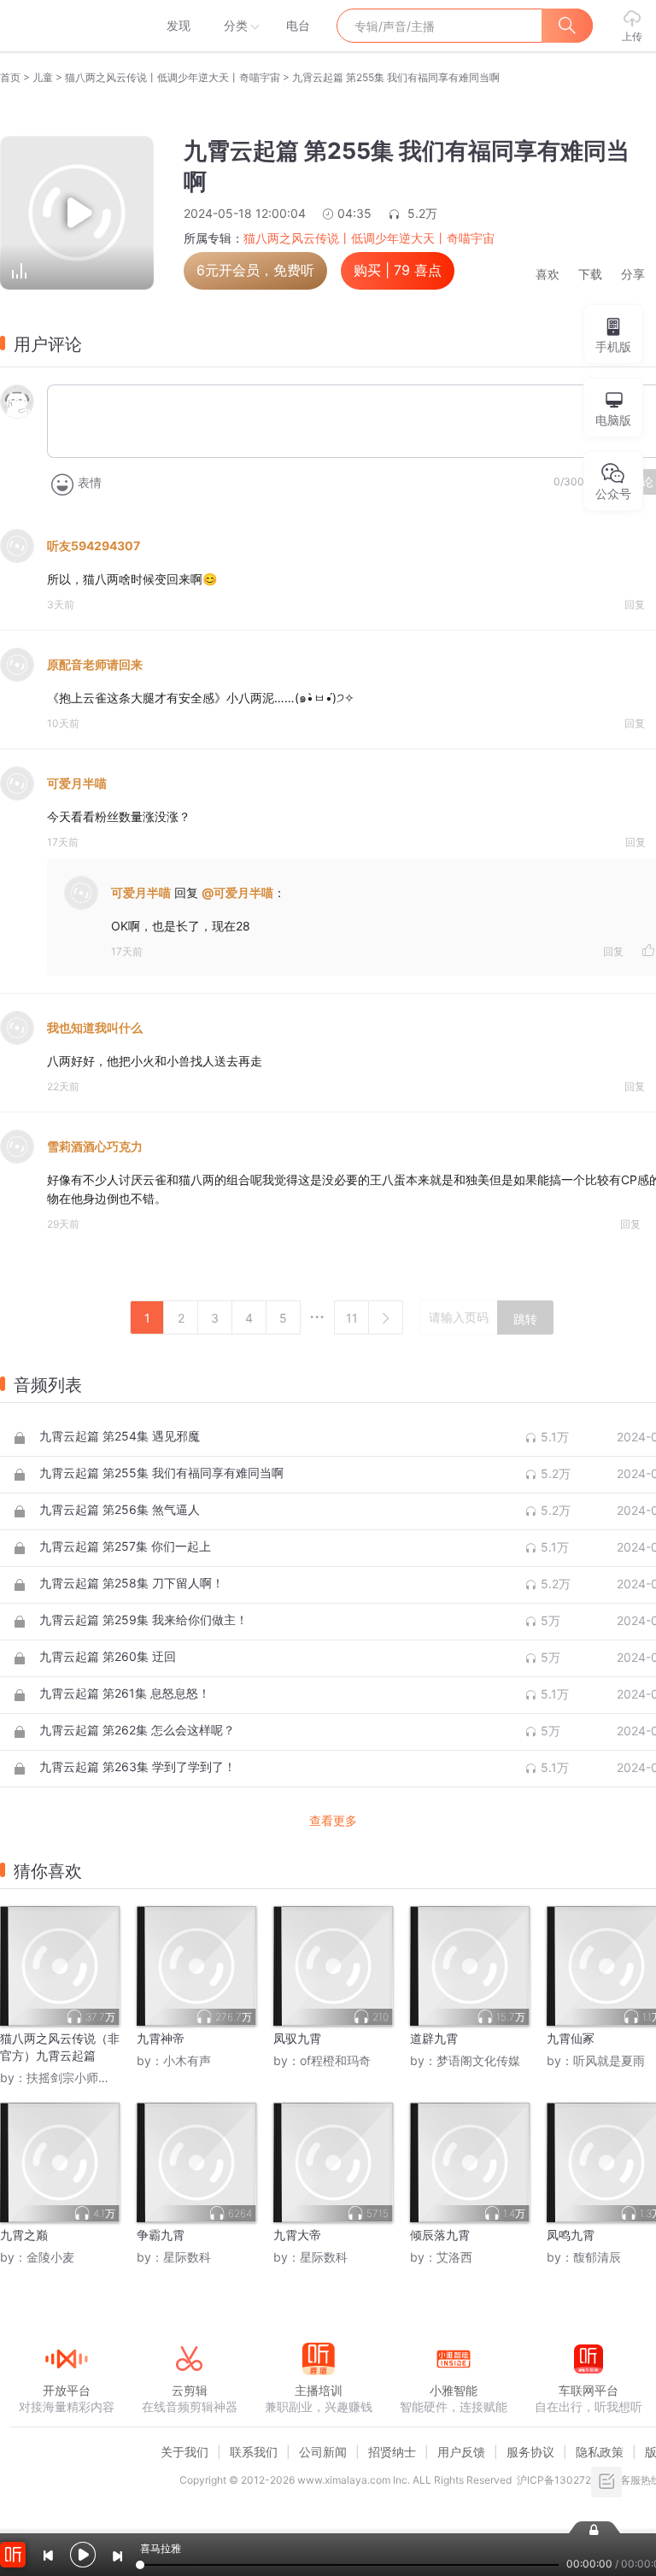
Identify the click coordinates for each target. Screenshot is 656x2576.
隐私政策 (600, 2452)
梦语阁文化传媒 (478, 2060)
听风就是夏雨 (609, 2060)
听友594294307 (94, 546)
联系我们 (254, 2452)
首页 (10, 77)
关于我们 (184, 2452)
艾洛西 (454, 2257)
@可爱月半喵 (237, 892)
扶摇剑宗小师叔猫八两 (86, 2077)
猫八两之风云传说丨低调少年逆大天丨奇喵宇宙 (173, 77)
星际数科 (187, 2257)
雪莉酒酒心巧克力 (95, 1146)
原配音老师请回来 (95, 664)
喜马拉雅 (66, 26)
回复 (635, 604)
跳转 (525, 1319)
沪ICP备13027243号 (566, 2480)
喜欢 (548, 275)
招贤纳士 (392, 2452)
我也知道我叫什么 (95, 1027)
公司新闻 (323, 2452)
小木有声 (187, 2060)
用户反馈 (461, 2452)
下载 (590, 275)
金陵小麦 (50, 2257)
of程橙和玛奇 (335, 2060)
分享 (633, 275)
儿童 (43, 77)
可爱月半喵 (77, 783)
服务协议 (530, 2452)
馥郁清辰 (597, 2257)
